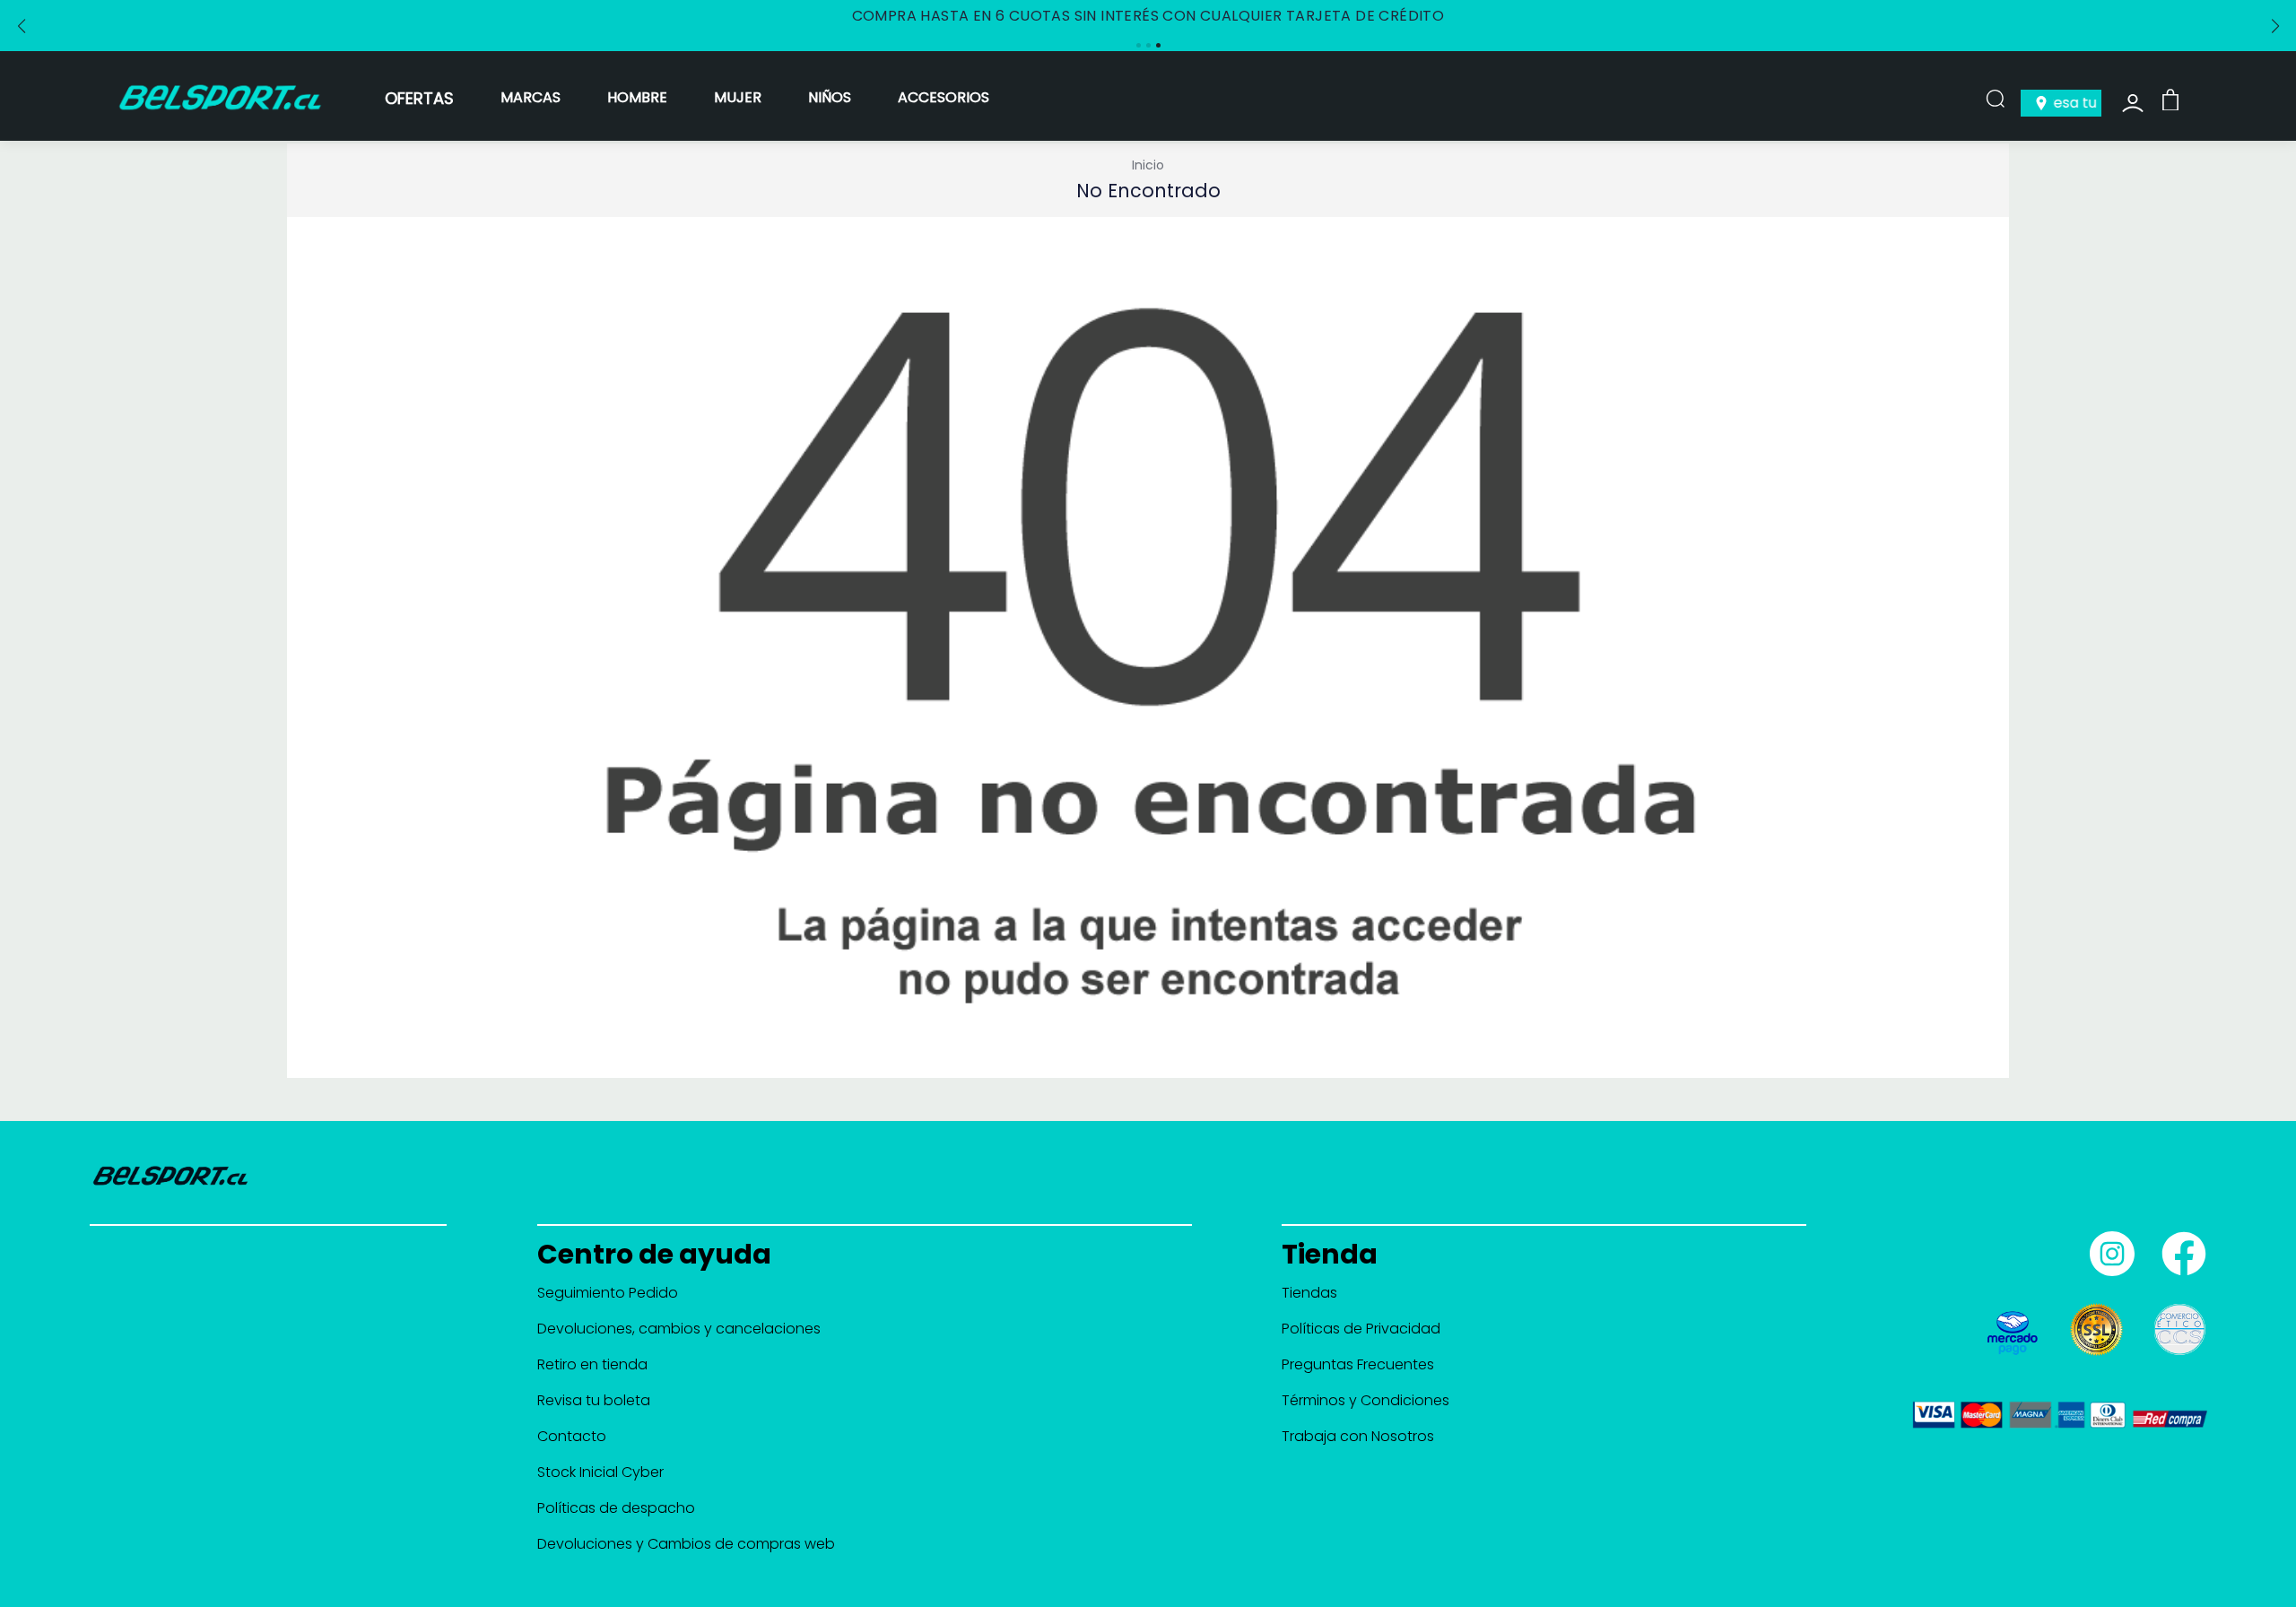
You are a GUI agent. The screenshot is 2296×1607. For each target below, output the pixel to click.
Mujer (738, 97)
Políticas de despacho (616, 1508)
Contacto (572, 1436)
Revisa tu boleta (594, 1400)
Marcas (531, 97)
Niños (830, 97)
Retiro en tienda (592, 1364)
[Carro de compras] (2170, 99)
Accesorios (944, 97)
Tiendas (1309, 1293)
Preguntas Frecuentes (1358, 1364)
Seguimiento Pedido (608, 1293)
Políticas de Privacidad (1361, 1329)
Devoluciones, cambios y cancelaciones (679, 1329)
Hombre (637, 97)
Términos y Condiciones (1365, 1400)
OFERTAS (419, 98)
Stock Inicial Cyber (600, 1472)
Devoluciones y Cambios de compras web (686, 1544)
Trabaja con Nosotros (1358, 1436)
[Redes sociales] (2108, 1247)
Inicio (1148, 165)
